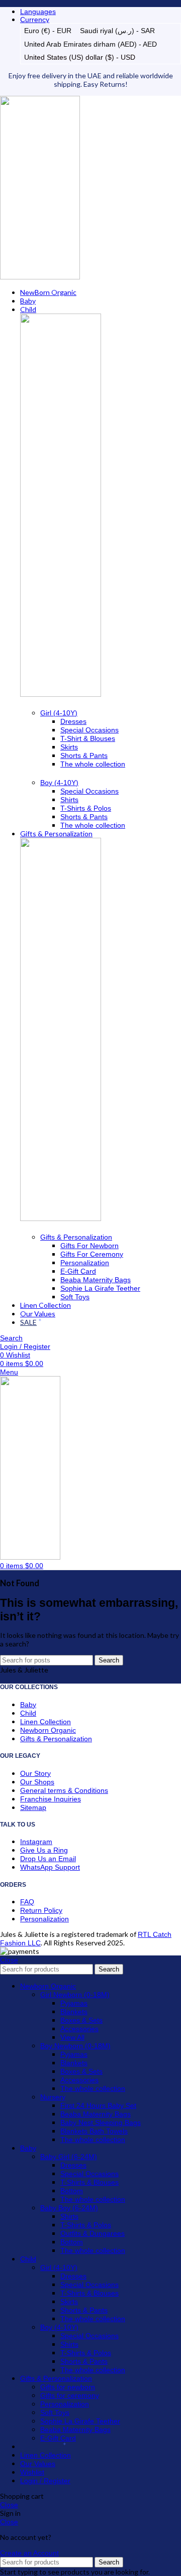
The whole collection (93, 764)
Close (9, 1960)
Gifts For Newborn (89, 1246)
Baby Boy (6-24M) (69, 2208)
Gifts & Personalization (76, 1237)
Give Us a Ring (44, 1850)
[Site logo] (40, 277)
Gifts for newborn (68, 2387)
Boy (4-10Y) (59, 783)
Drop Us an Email (48, 1859)
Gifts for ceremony (70, 2395)
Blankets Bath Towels (94, 2131)
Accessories (79, 2029)
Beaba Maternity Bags (96, 1280)
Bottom (72, 2191)
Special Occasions (89, 730)
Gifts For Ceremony (92, 1254)
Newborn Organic (48, 1730)
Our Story (35, 1773)
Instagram (36, 1842)
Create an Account (29, 2553)
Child (28, 1713)
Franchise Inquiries (51, 1799)
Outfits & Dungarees (93, 2233)
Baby (28, 1705)
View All (72, 2037)
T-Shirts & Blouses (89, 2182)
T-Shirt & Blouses (88, 738)
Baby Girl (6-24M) (69, 2157)
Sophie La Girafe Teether (100, 1288)
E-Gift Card (78, 1271)
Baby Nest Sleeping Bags (101, 2123)
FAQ (27, 1902)
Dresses (73, 721)
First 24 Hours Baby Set (98, 2105)
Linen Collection (46, 1722)
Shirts (69, 800)
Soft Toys (75, 1297)
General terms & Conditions (64, 1790)
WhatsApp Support (50, 1867)
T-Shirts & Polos (86, 808)
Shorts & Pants (84, 755)
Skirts (69, 747)
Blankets (74, 2012)
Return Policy (41, 1910)
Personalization (85, 1263)
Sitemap (33, 1807)
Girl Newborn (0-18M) (75, 1995)
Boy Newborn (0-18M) (75, 2046)
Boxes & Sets (81, 2020)
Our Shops (37, 1782)
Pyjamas (74, 2003)
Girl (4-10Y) (59, 713)
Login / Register (45, 2481)
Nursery (53, 2097)
